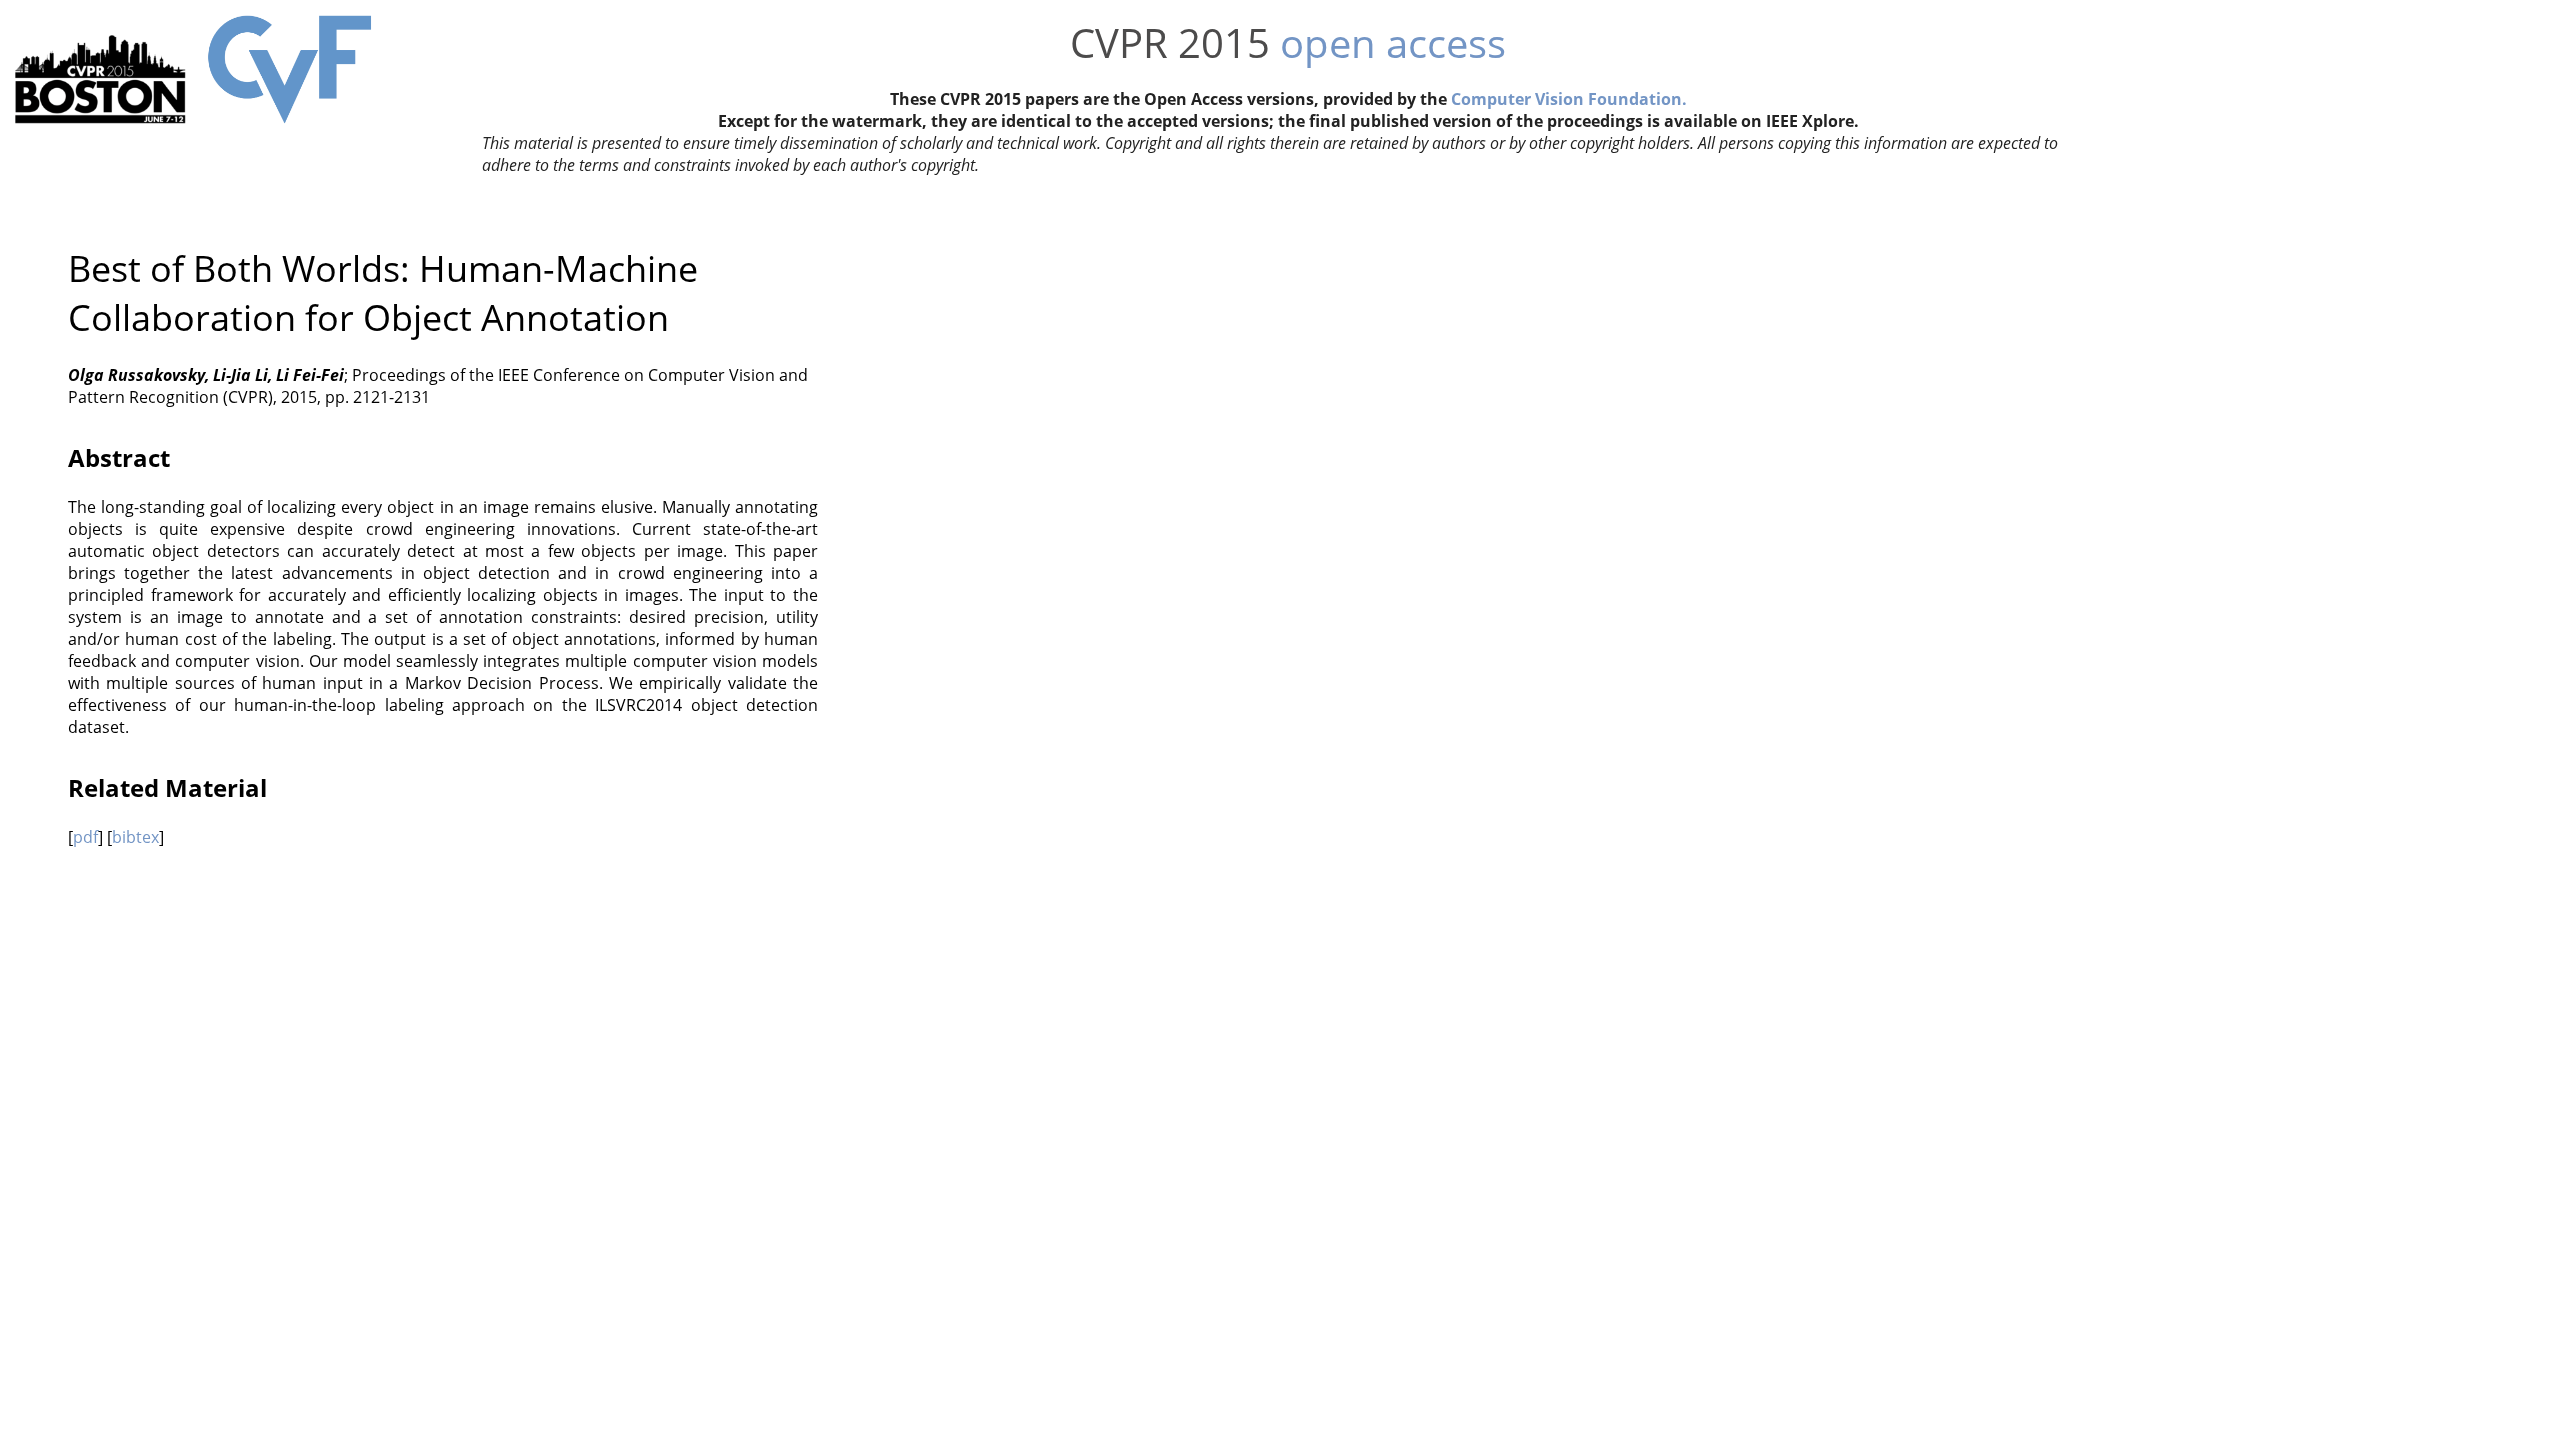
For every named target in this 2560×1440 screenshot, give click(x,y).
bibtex (135, 837)
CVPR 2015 (1170, 42)
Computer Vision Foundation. (1569, 99)
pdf (85, 837)
